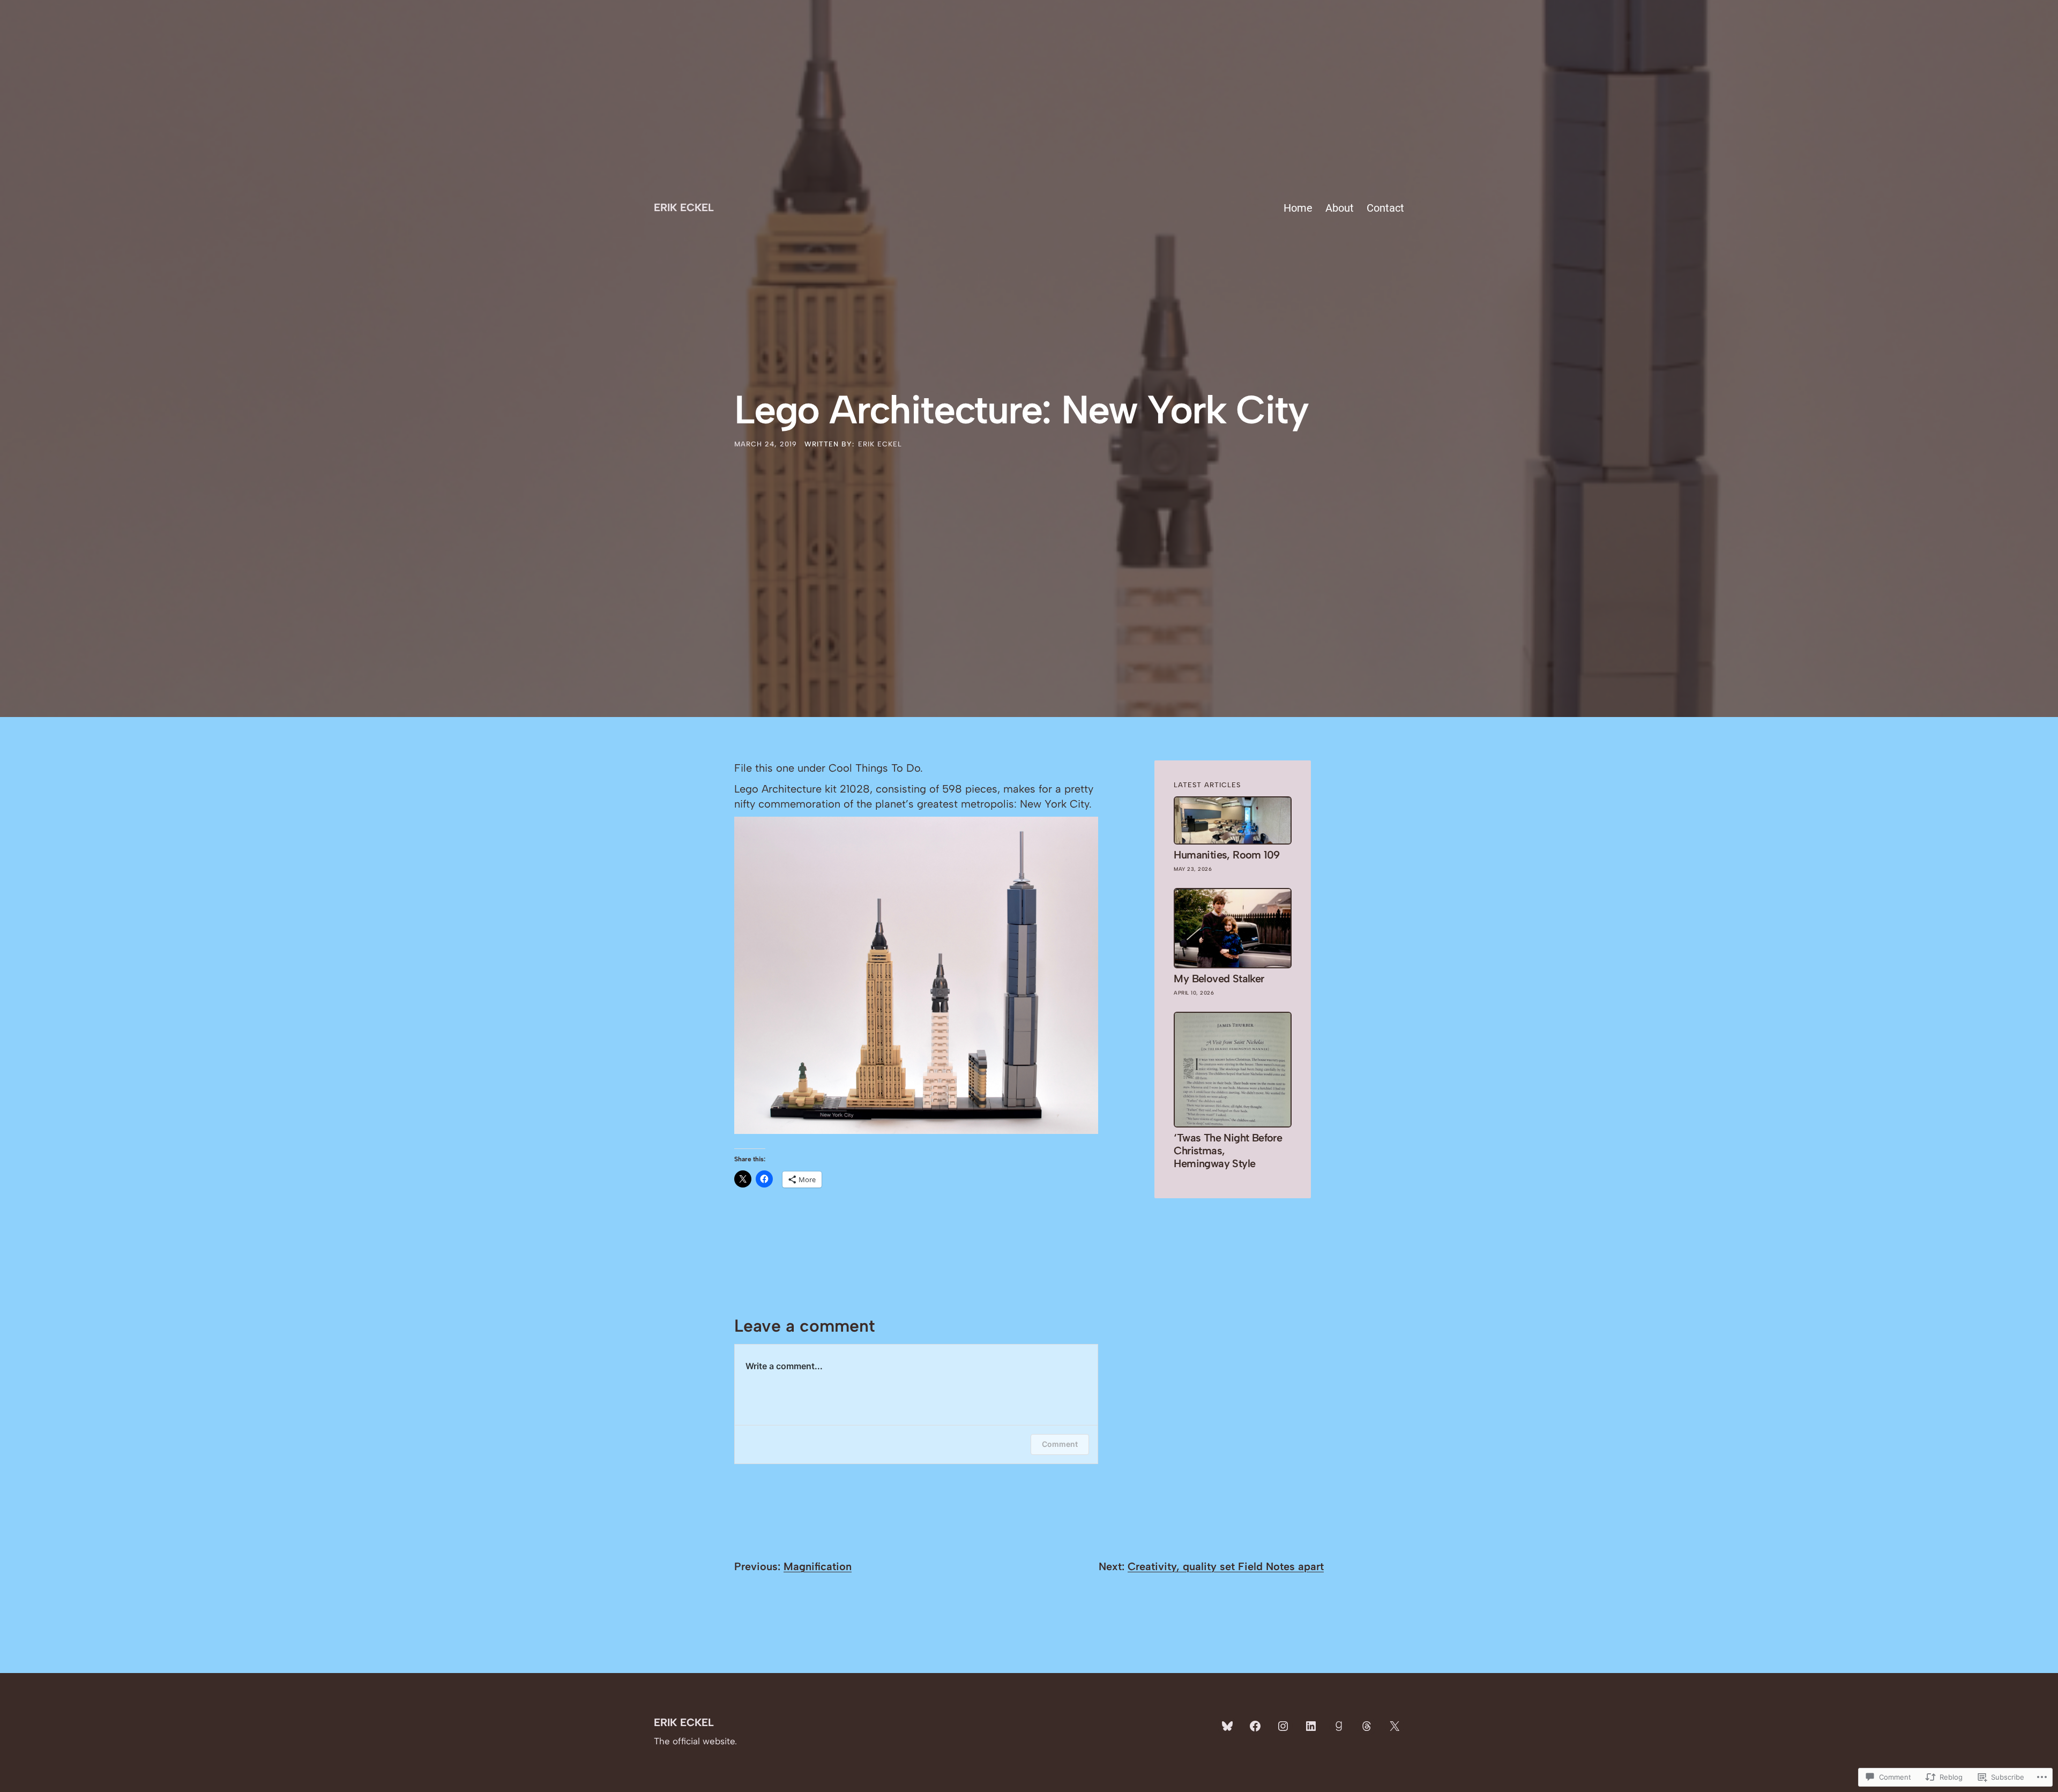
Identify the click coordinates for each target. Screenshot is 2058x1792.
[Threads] (1367, 1726)
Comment (1060, 1444)
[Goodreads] (1339, 1726)
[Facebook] (1255, 1726)
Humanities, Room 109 (1226, 855)
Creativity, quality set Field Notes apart (1226, 1566)
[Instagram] (1283, 1726)
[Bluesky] (1227, 1726)
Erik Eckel (684, 207)
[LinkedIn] (1311, 1726)
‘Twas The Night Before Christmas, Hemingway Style (1228, 1151)
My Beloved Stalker (1219, 979)
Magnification (818, 1566)
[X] (1395, 1726)
